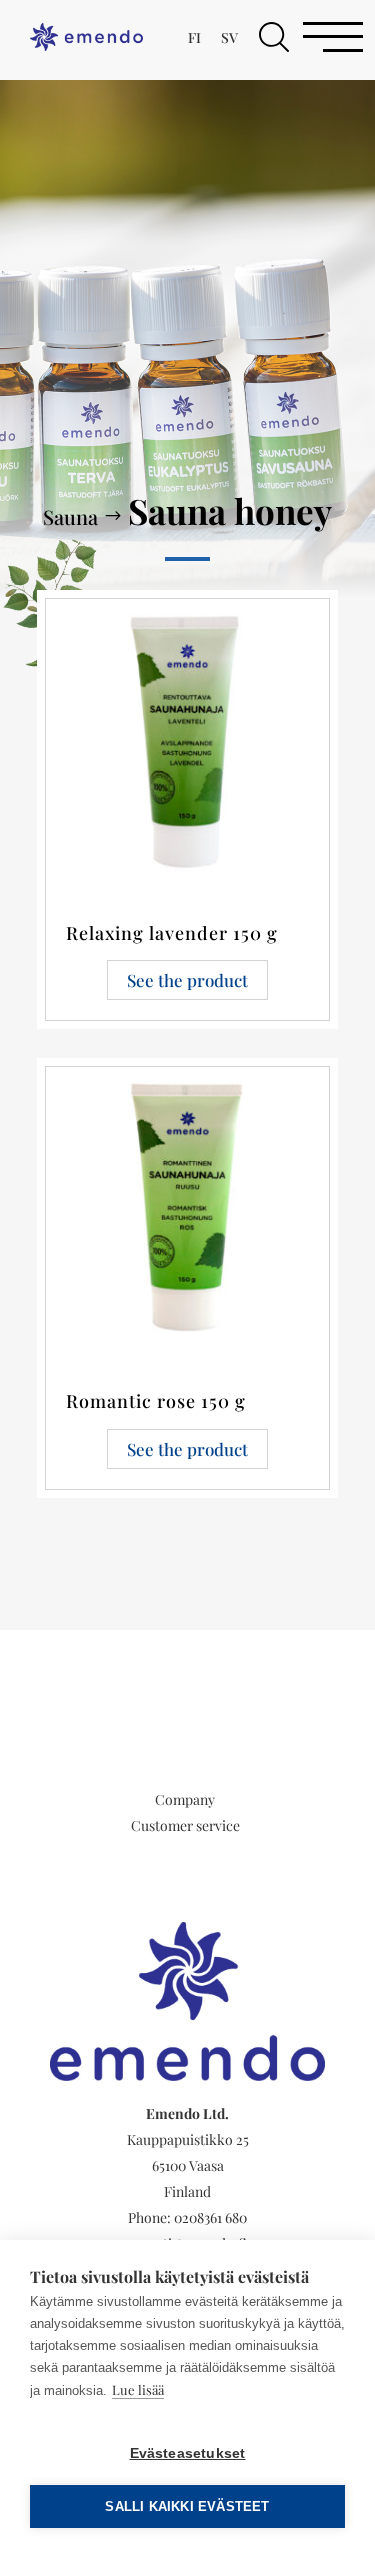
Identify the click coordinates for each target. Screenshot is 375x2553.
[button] (274, 37)
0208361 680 (210, 2217)
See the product (187, 980)
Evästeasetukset (188, 2453)
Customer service (185, 1825)
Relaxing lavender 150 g (172, 933)
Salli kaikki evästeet (187, 2506)
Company (185, 1799)
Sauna (70, 516)
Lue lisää (138, 2389)
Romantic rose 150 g (156, 1401)
